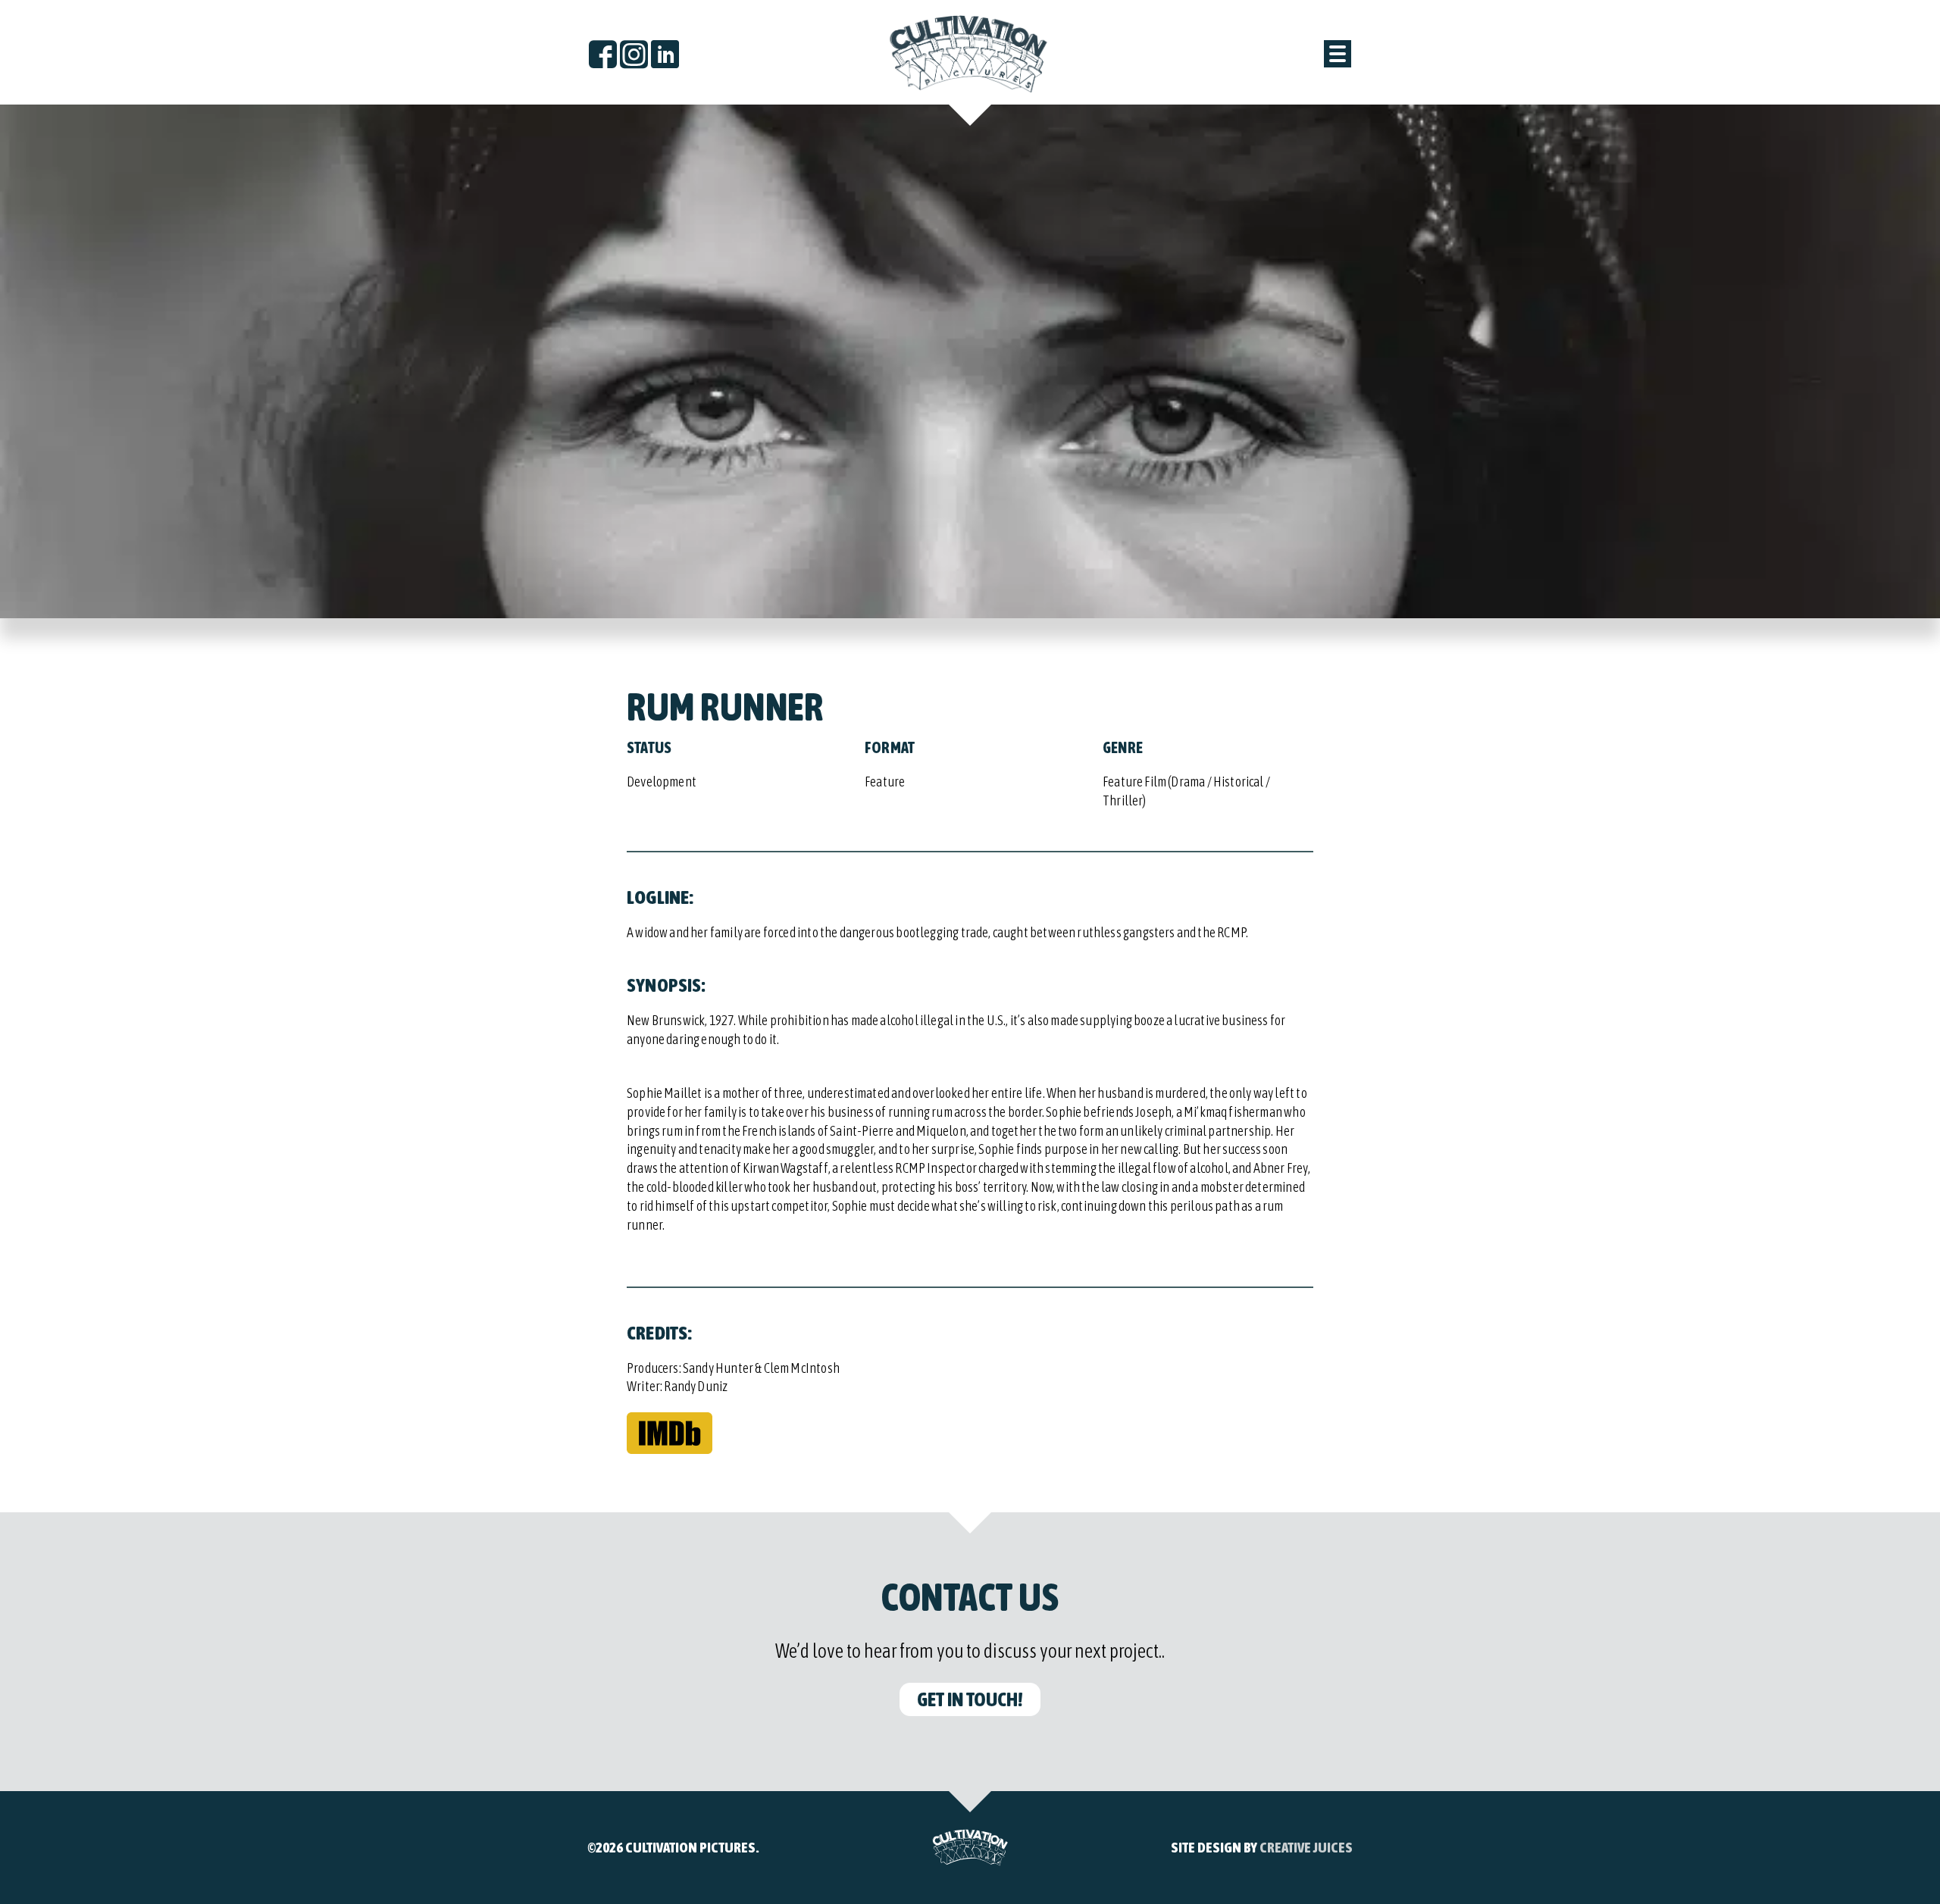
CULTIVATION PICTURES (690, 1847)
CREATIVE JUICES (1306, 1847)
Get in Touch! (970, 1699)
